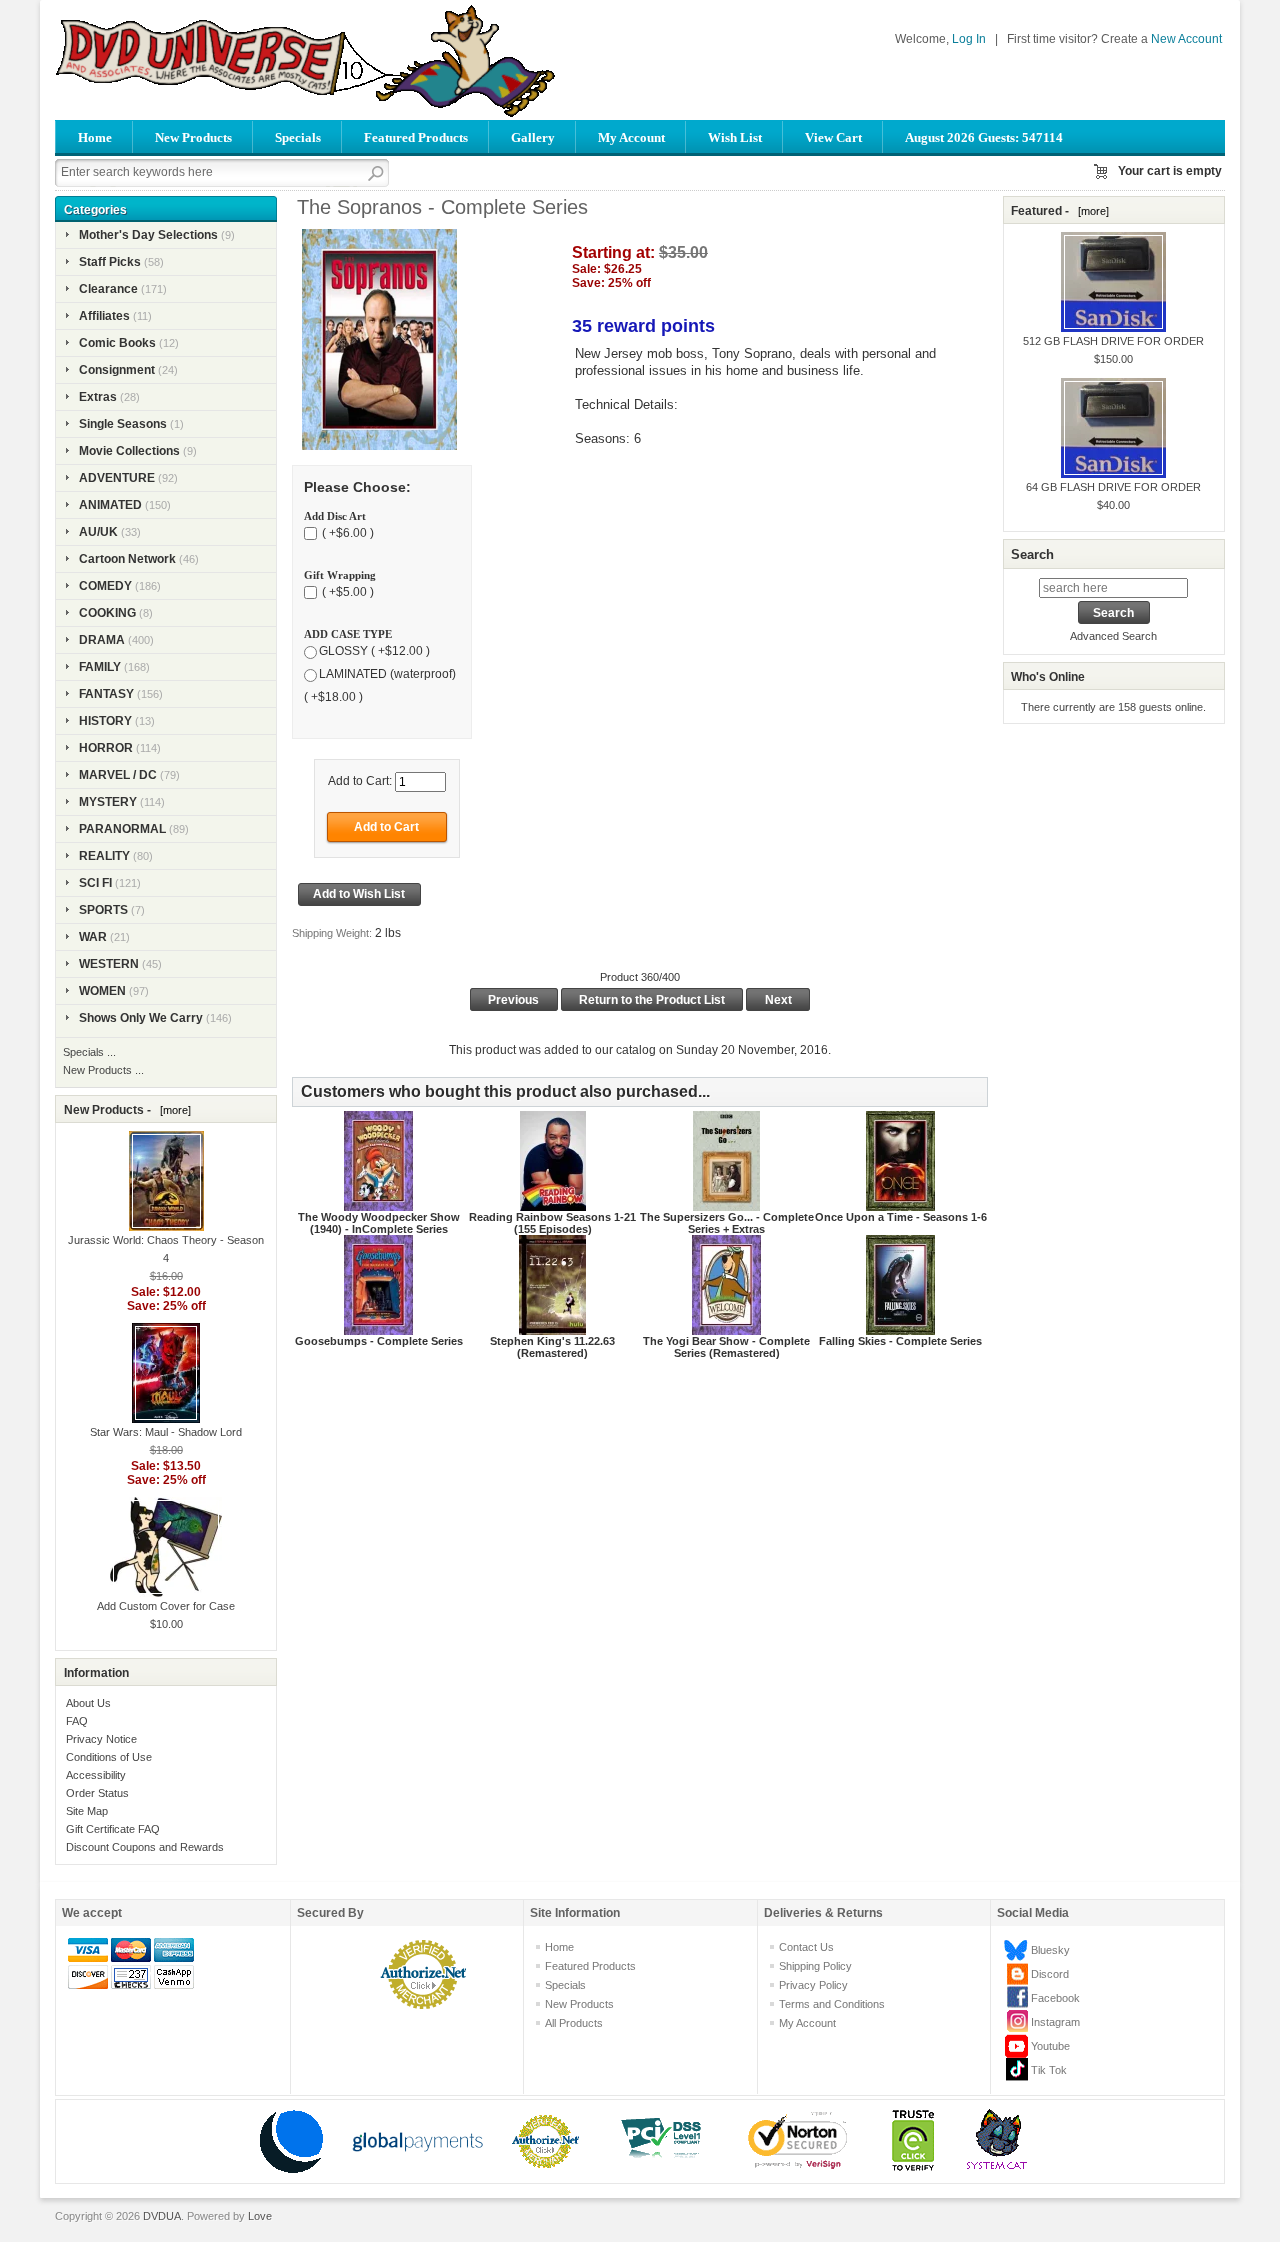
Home (95, 137)
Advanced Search (1113, 636)
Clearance (108, 289)
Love (260, 2216)
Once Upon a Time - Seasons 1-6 (901, 1217)
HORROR (106, 748)
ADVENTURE (117, 478)
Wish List (735, 137)
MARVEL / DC (118, 775)
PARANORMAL (122, 829)
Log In (969, 39)
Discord (1050, 1974)
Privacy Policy (813, 1985)
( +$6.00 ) (346, 533)
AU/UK (98, 532)
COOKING (107, 613)
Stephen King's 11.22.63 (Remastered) (552, 1347)
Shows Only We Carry (141, 1018)
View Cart (833, 137)
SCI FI (95, 883)
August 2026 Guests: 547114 (984, 137)
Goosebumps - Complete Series (379, 1341)
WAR (93, 937)
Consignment (117, 370)
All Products (574, 2023)
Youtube (1050, 2046)
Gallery (533, 137)
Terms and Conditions (832, 2004)
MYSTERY (108, 802)
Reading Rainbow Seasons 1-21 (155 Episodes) (552, 1223)
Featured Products (416, 137)
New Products (193, 137)
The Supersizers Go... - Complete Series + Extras (727, 1223)
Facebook (1055, 1998)
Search (1032, 554)
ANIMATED (110, 505)
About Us (88, 1703)
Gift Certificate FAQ (113, 1829)
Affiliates (104, 316)
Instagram (1055, 2022)
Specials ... (89, 1052)
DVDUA (162, 2216)
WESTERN (109, 964)
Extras (98, 397)
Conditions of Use (109, 1757)
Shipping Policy (815, 1966)
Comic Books (117, 343)
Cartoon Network (127, 559)
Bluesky (1050, 1950)
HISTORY (105, 721)
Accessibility (96, 1775)
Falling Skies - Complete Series (900, 1341)
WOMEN (102, 991)
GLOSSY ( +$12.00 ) (374, 651)
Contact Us (806, 1947)
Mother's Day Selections (148, 235)
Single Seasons (123, 424)
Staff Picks (110, 262)
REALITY (104, 856)
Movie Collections (129, 451)
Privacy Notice (101, 1739)
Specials (298, 137)
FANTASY (106, 694)
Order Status (97, 1793)
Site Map (87, 1811)
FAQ (77, 1721)
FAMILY (100, 667)
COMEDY (105, 586)
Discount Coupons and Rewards (145, 1847)
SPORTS (103, 910)
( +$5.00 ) (346, 592)
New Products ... (103, 1070)
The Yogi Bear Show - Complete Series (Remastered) (726, 1347)
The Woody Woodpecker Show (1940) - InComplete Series (379, 1223)
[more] (172, 1110)
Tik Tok (1049, 2070)
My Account (631, 137)
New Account (1186, 39)
